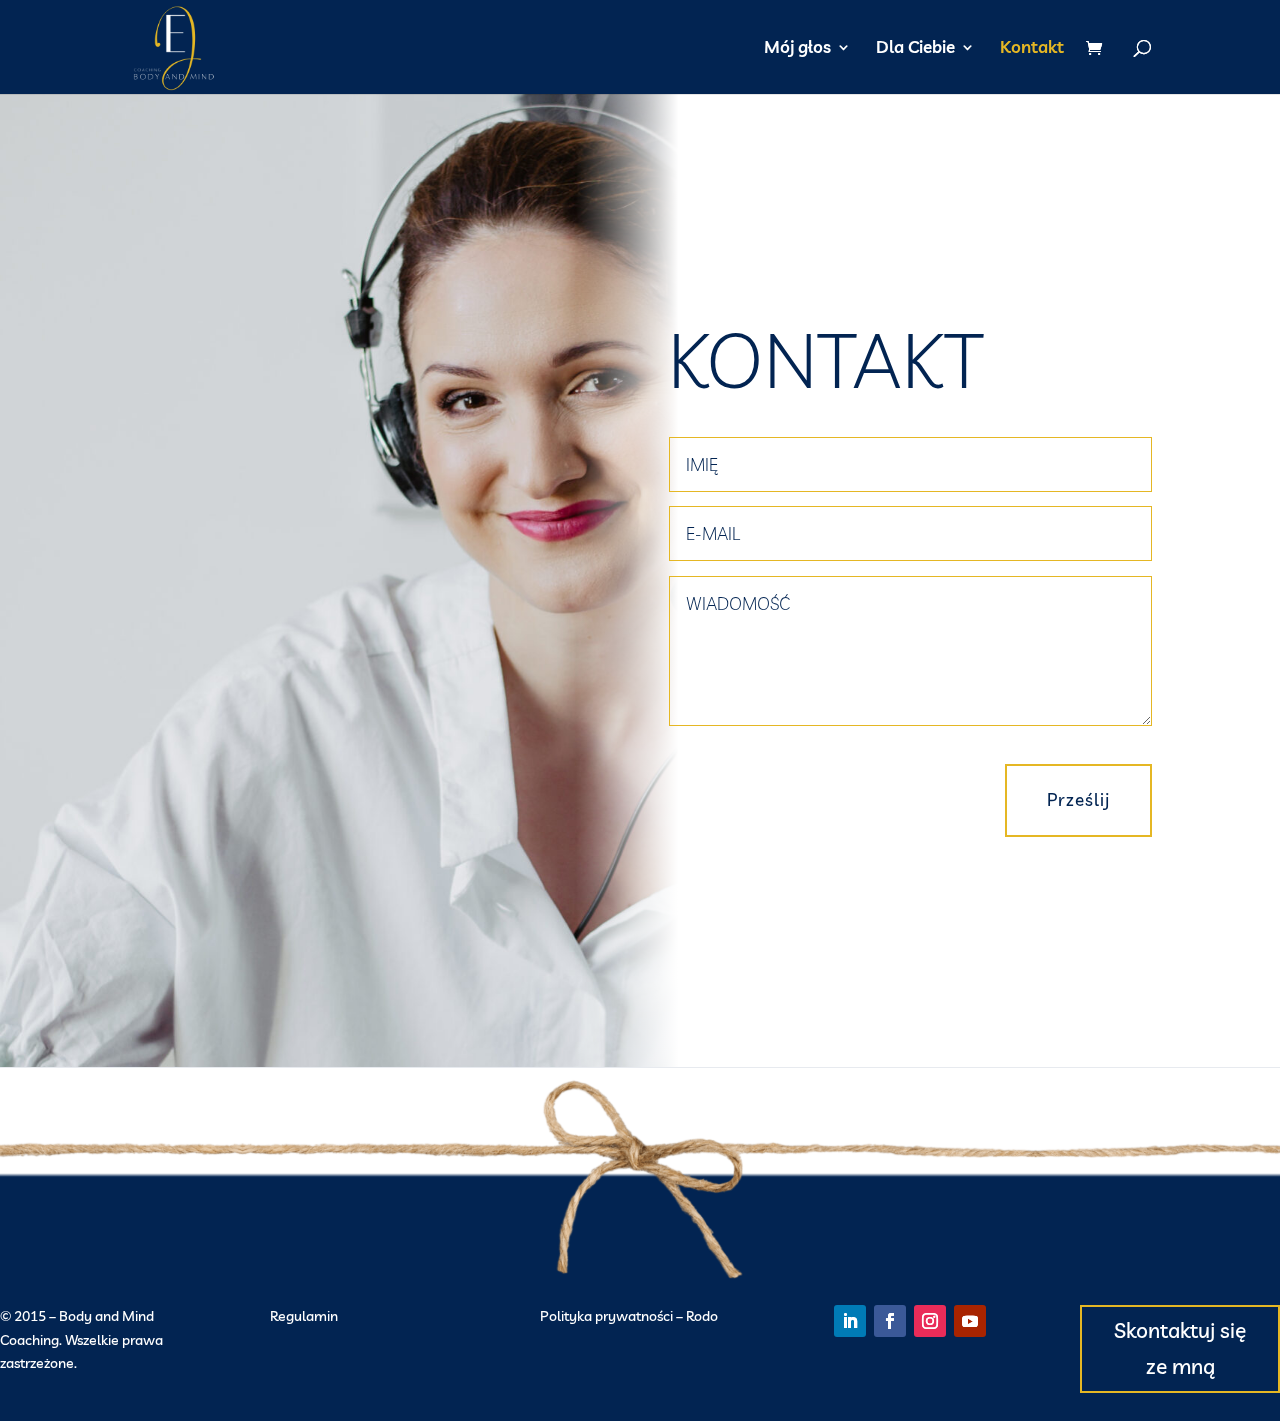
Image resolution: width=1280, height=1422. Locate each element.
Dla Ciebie (915, 48)
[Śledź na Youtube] (970, 1321)
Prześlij (1078, 799)
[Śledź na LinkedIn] (850, 1321)
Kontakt (1032, 48)
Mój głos (797, 48)
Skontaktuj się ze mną (1180, 1348)
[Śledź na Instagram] (930, 1321)
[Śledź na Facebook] (890, 1321)
